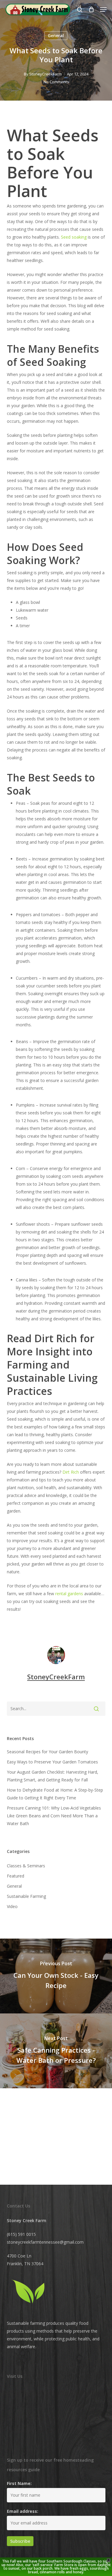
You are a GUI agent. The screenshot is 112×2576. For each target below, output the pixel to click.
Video (12, 1906)
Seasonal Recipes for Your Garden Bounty (47, 1752)
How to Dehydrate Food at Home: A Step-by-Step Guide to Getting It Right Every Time (55, 1794)
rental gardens (69, 1594)
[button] (103, 10)
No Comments (56, 82)
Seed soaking (74, 237)
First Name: (19, 2483)
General (56, 35)
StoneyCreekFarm (46, 74)
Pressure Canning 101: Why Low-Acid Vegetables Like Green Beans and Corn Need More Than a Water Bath (54, 1816)
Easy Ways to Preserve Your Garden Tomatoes (52, 1762)
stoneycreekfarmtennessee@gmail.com (45, 2242)
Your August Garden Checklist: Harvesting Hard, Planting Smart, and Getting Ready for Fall (53, 1776)
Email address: (23, 2511)
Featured (16, 1876)
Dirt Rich (71, 1472)
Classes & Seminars (26, 1866)
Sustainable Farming (26, 1896)
